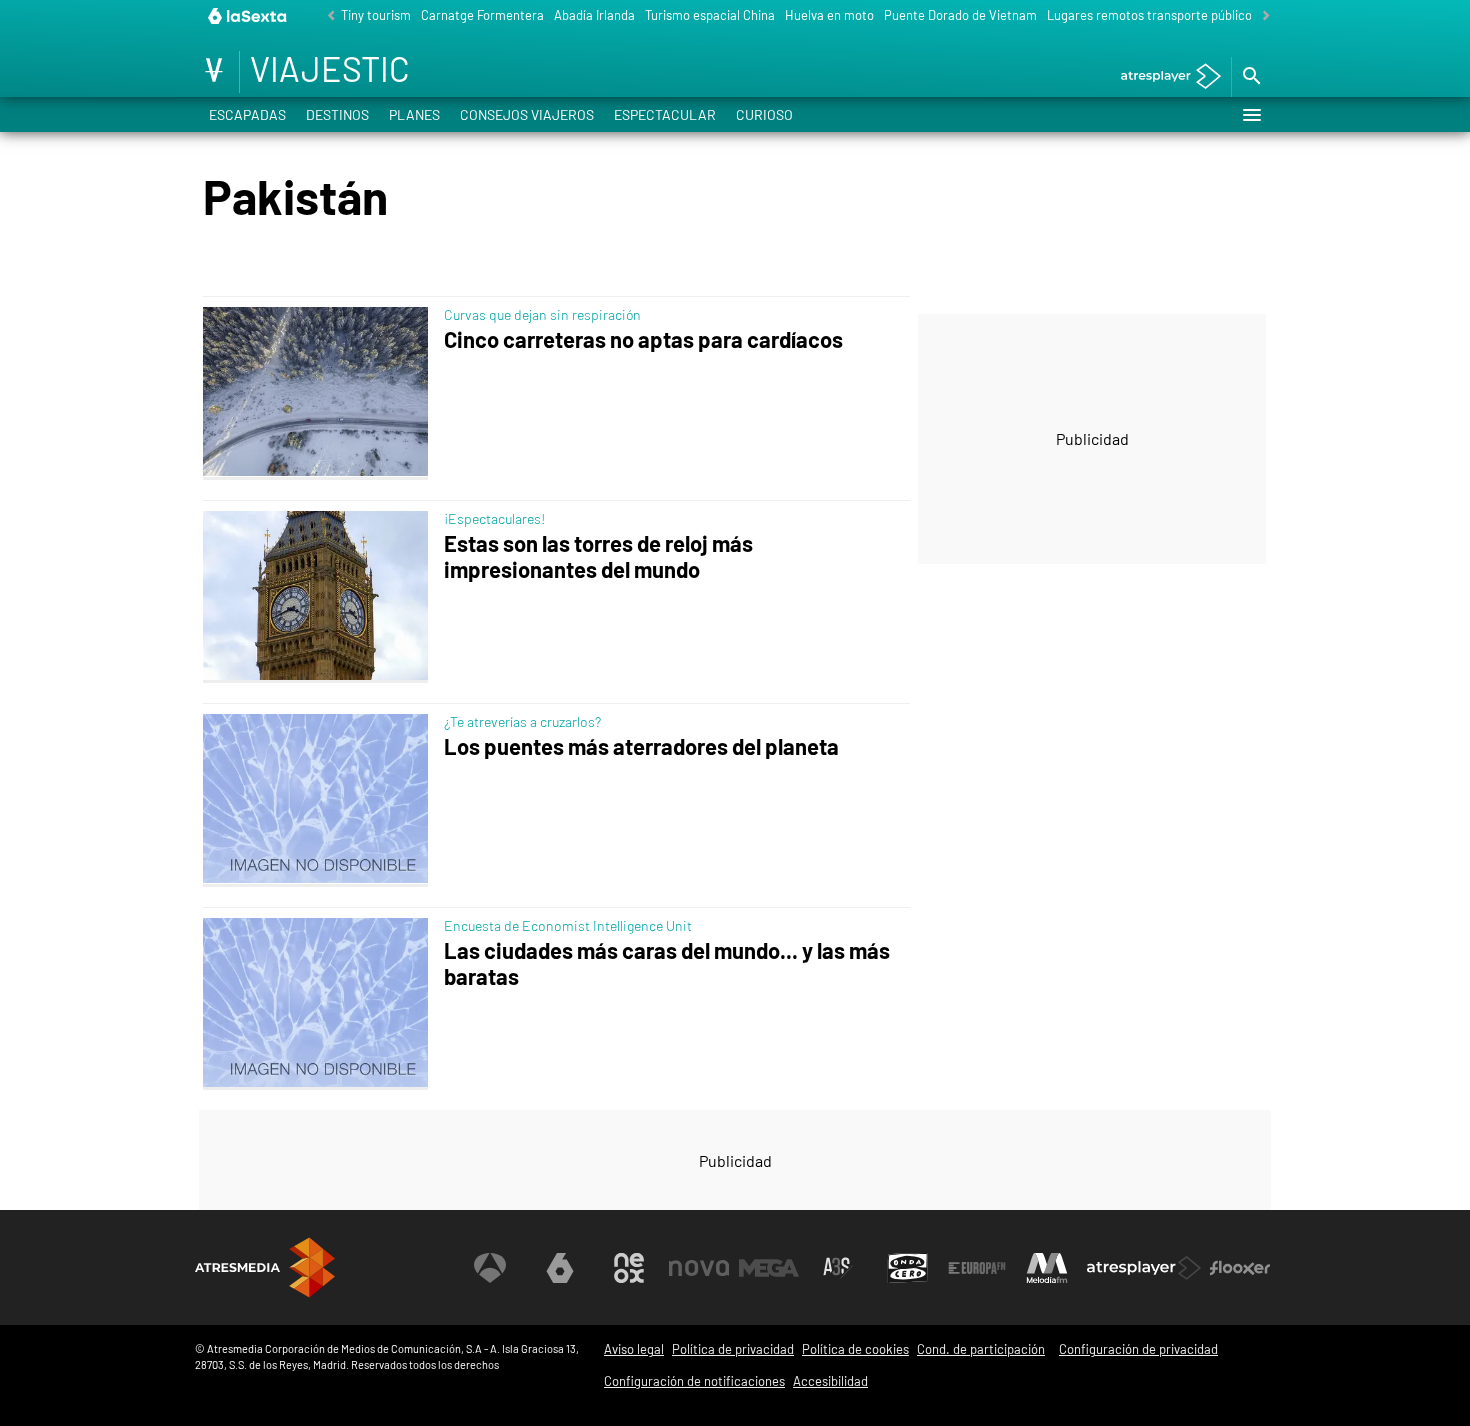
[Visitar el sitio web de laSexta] (560, 1268)
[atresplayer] (1163, 77)
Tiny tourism (376, 15)
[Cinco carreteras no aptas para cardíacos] (319, 393)
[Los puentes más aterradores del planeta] (319, 800)
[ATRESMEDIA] (265, 1267)
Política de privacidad (733, 1349)
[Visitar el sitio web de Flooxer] (1240, 1268)
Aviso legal (634, 1349)
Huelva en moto (829, 15)
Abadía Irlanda (594, 15)
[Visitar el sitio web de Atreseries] (838, 1268)
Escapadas (247, 114)
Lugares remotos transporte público (1149, 15)
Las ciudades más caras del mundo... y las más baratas (667, 963)
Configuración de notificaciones (694, 1381)
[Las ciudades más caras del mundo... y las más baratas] (319, 1004)
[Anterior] (326, 16)
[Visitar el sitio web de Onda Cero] (908, 1268)
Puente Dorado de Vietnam (960, 15)
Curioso (764, 114)
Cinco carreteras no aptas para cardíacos (643, 339)
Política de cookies (855, 1349)
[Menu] (1251, 115)
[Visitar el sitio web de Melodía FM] (1047, 1268)
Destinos (337, 114)
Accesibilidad (830, 1381)
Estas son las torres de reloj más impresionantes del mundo (598, 556)
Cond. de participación (981, 1349)
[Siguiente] (1261, 16)
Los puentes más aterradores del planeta (641, 746)
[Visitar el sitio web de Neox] (629, 1268)
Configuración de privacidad (1138, 1349)
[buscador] (1251, 77)
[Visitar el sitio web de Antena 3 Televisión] (490, 1268)
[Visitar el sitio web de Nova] (699, 1268)
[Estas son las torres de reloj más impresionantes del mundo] (319, 597)
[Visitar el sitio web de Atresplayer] (1144, 1268)
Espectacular (665, 114)
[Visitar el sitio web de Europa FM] (977, 1268)
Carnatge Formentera (482, 15)
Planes (414, 114)
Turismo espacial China (710, 15)
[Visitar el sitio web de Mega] (769, 1268)
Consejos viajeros (527, 114)
